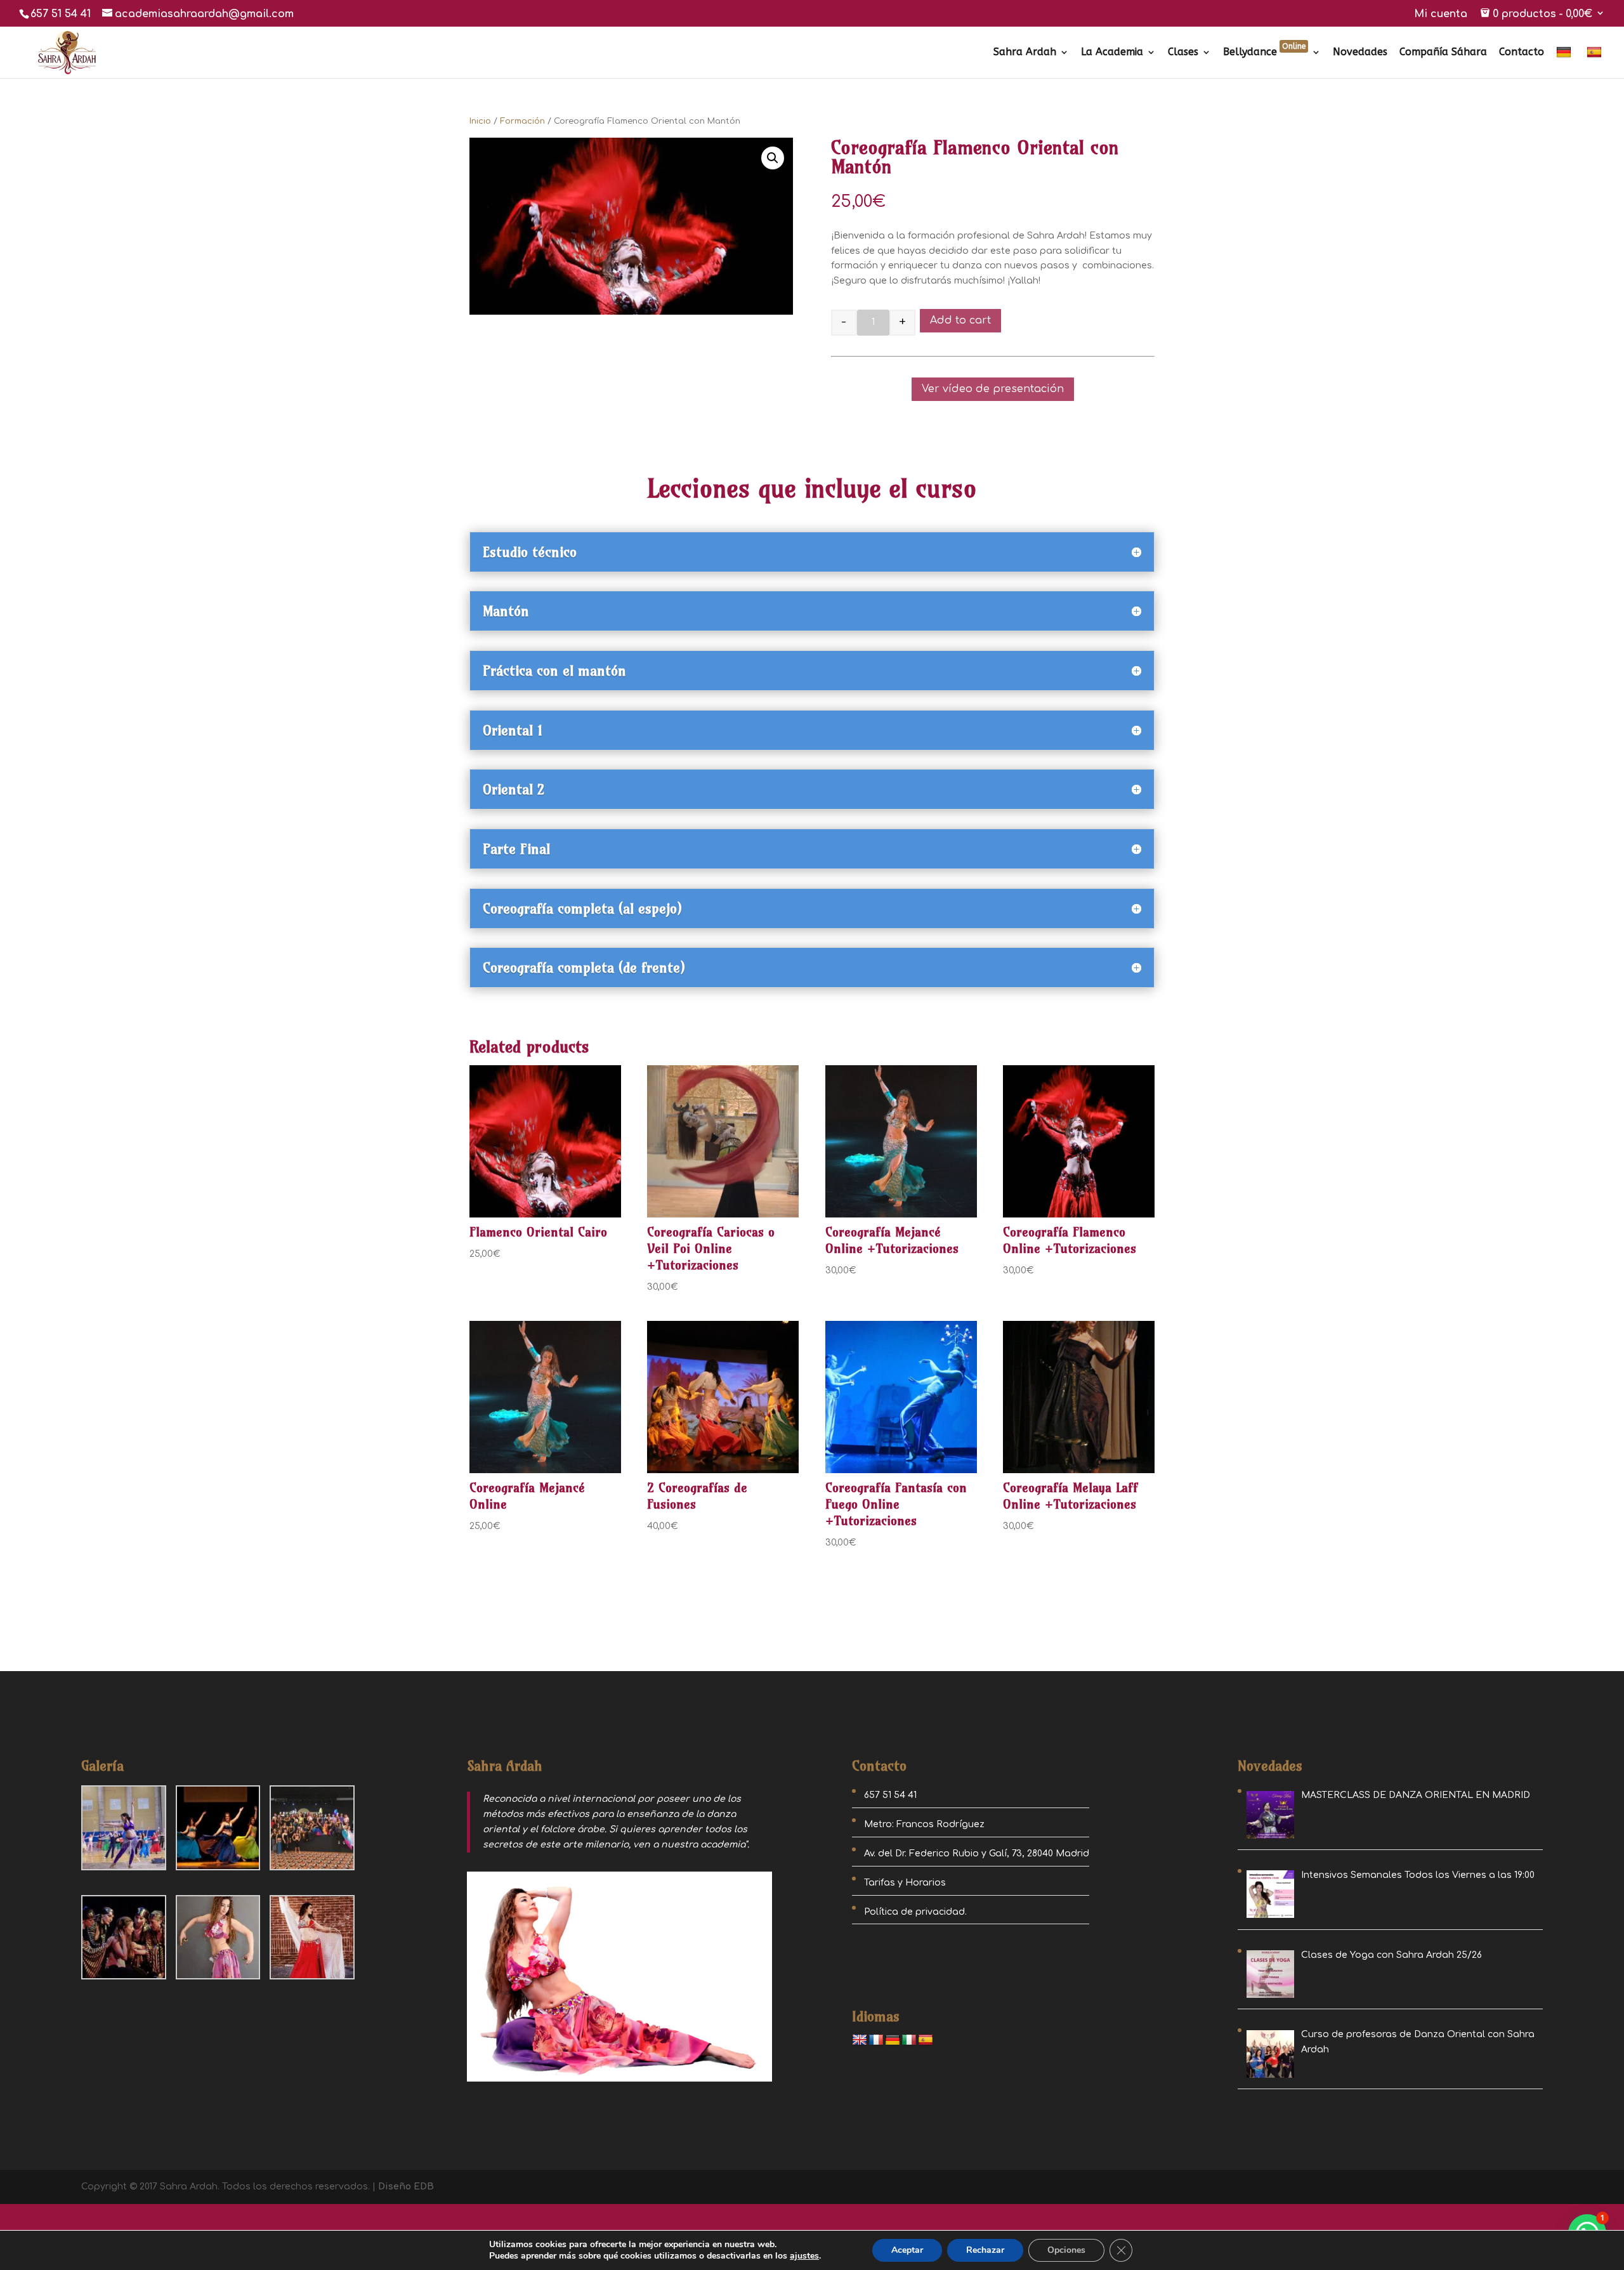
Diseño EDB (406, 2187)
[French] (876, 2040)
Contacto (1522, 53)
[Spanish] (1596, 62)
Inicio (480, 121)
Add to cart (960, 320)
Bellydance (1264, 53)
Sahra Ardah (1025, 53)
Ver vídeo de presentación (993, 389)
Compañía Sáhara (1443, 53)
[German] (1565, 62)
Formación (522, 121)
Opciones (1066, 2250)
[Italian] (909, 2040)
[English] (860, 2040)
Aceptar (907, 2250)
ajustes (804, 2256)
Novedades (1360, 53)
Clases (1183, 53)
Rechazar (985, 2250)
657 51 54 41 (61, 14)
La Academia (1112, 53)
